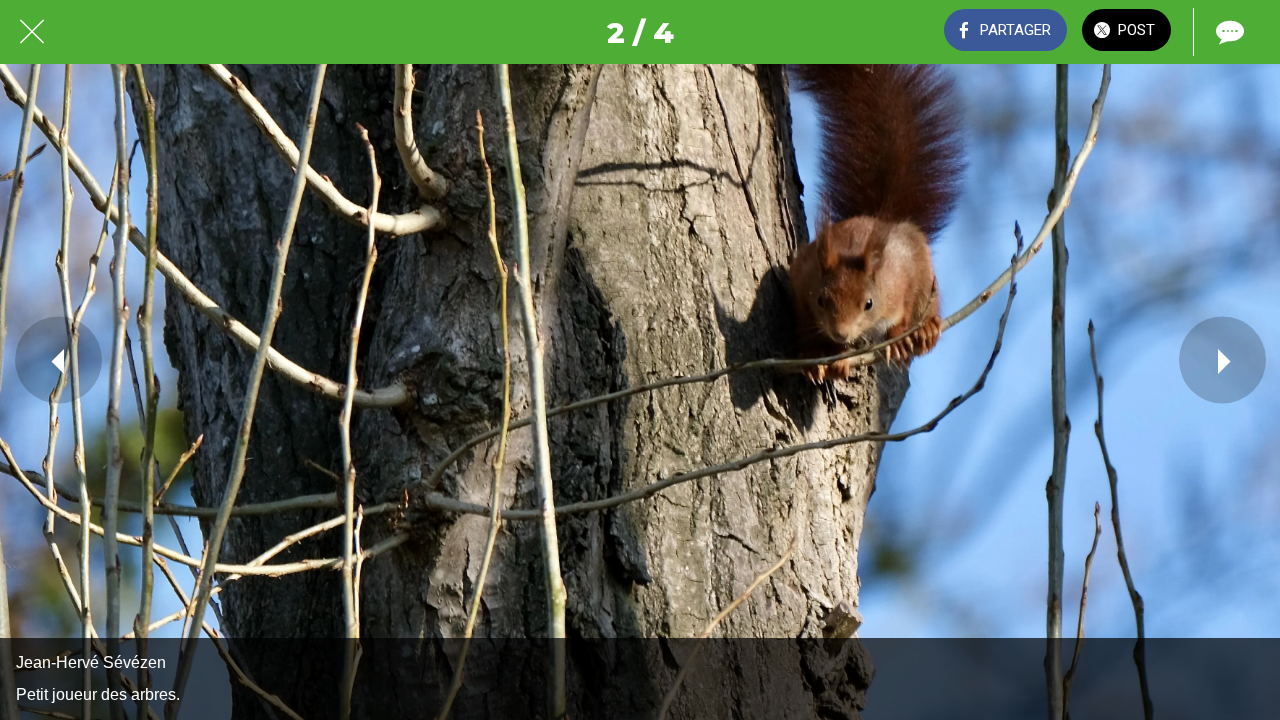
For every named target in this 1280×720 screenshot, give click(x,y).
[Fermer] (32, 32)
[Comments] (1228, 32)
